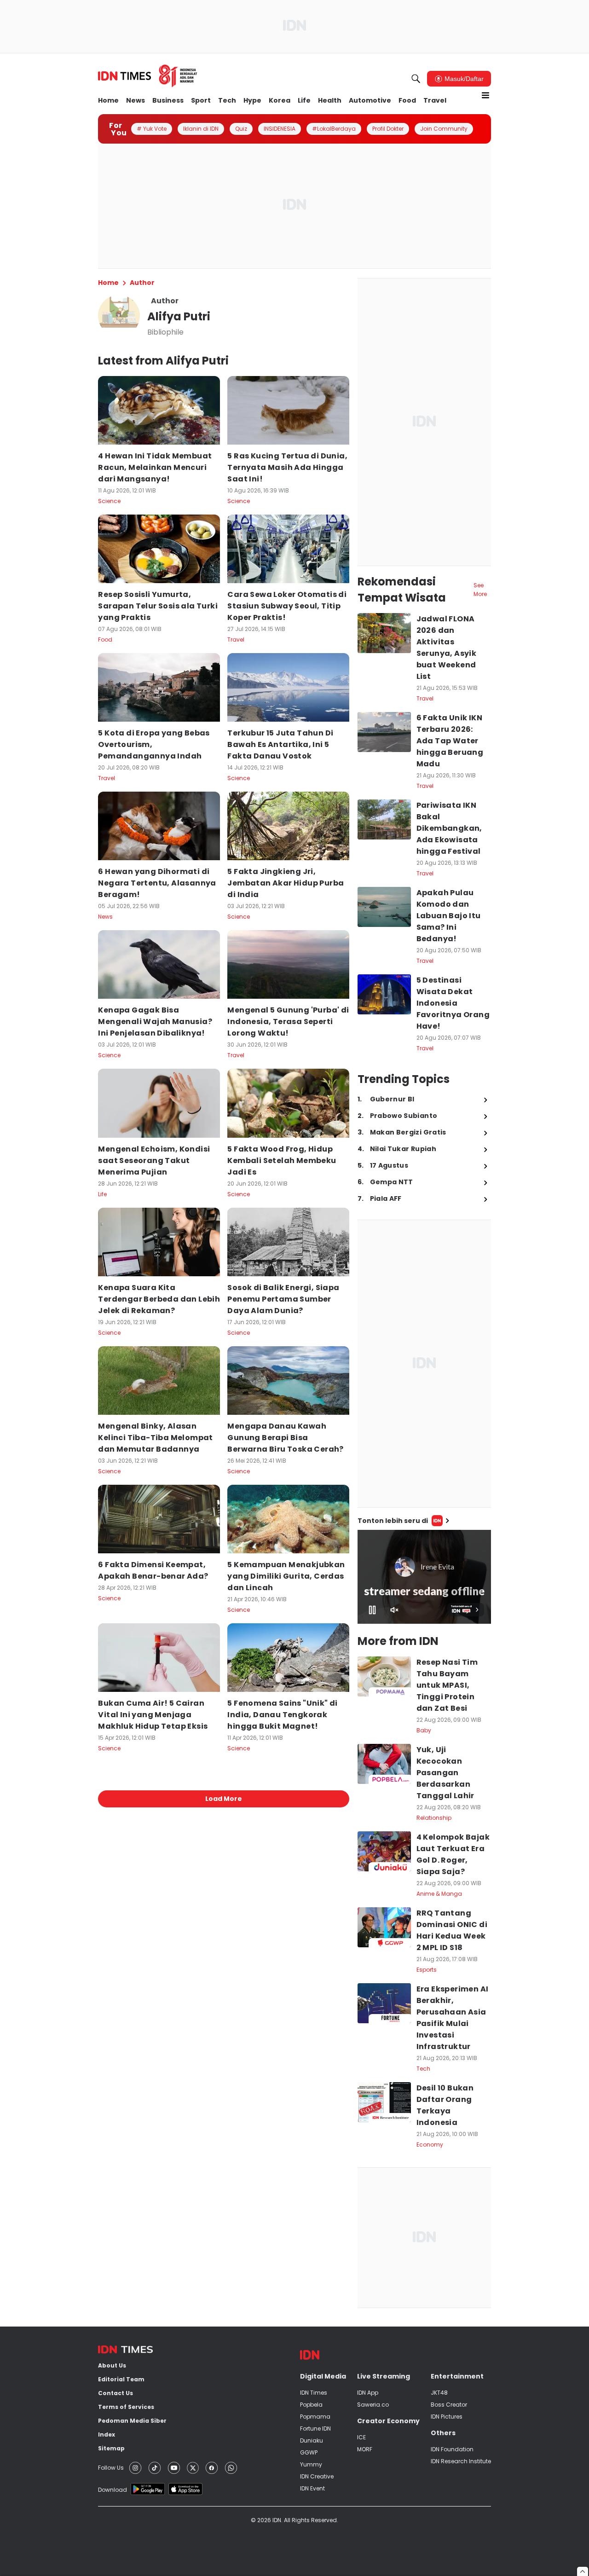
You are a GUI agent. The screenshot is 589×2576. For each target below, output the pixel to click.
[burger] (485, 95)
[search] (416, 79)
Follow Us (111, 2468)
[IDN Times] (148, 76)
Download (113, 2490)
